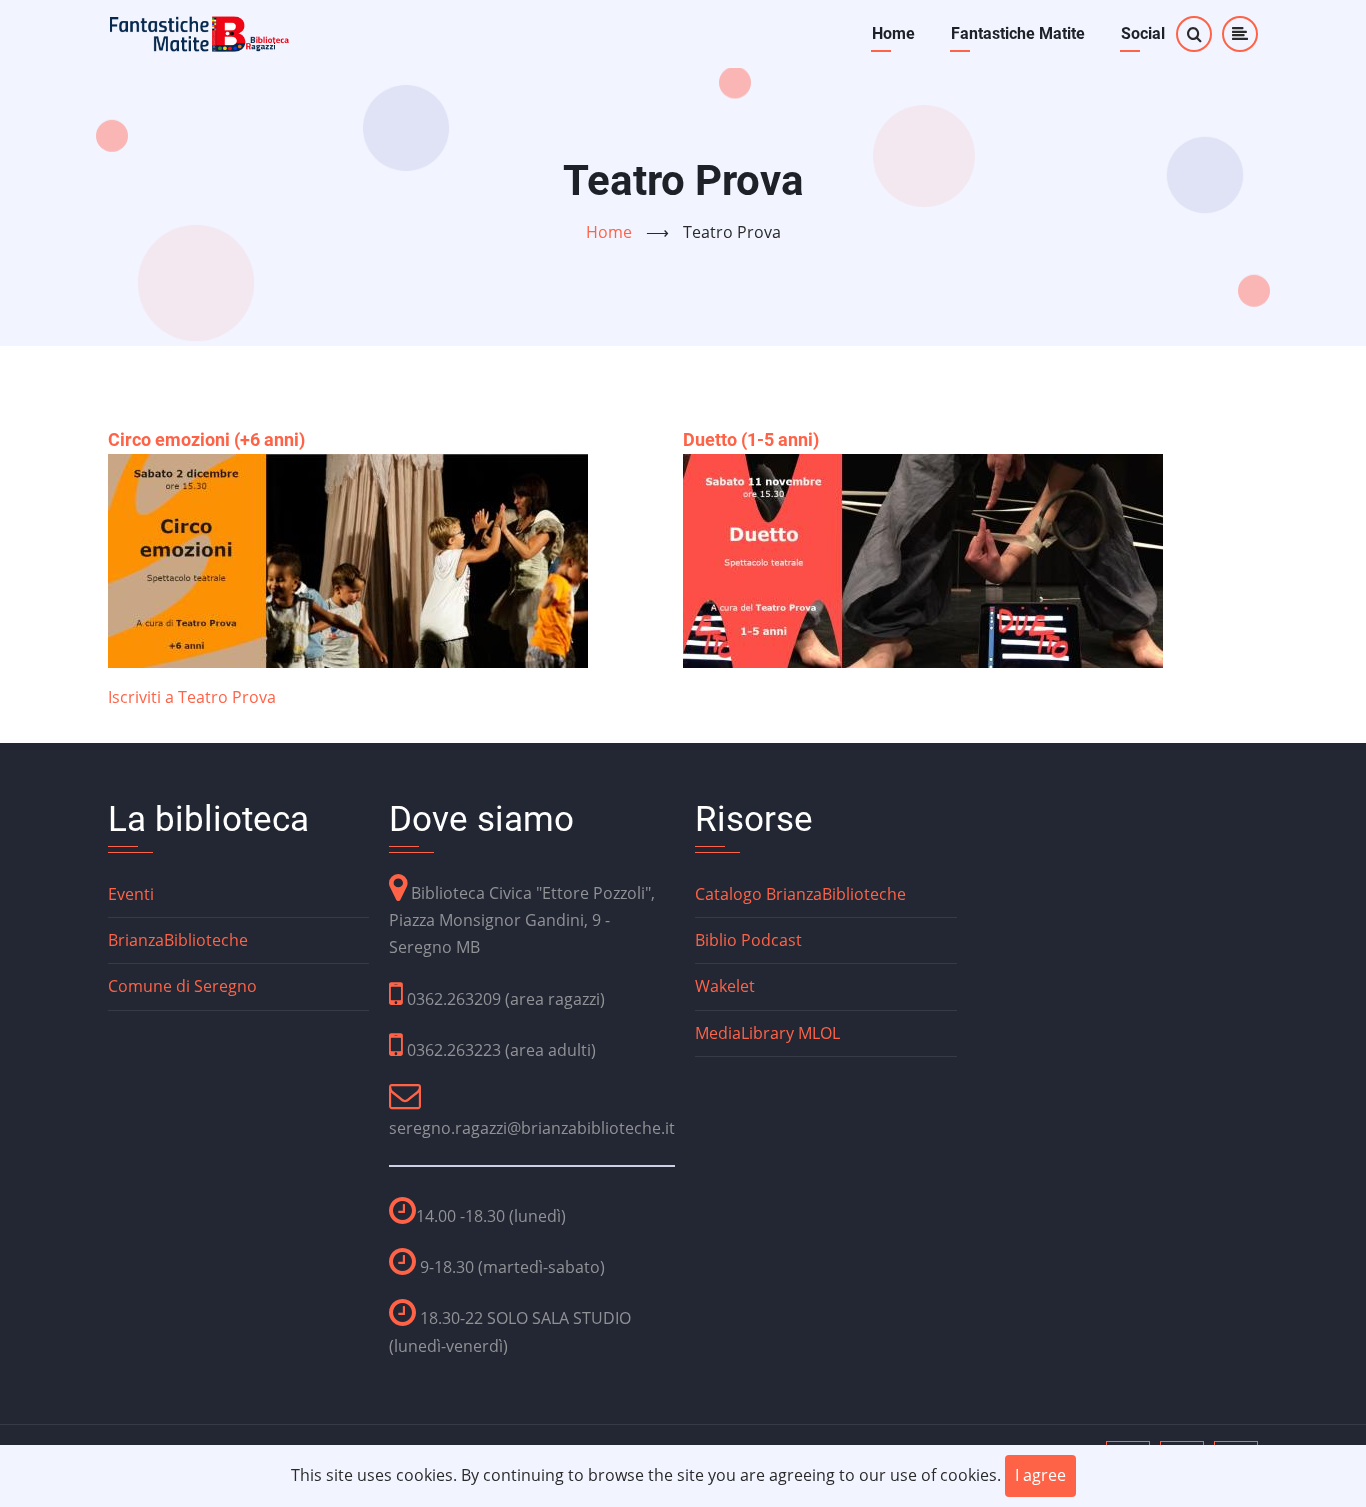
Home (893, 33)
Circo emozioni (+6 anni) (206, 440)
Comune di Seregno (182, 986)
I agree (1040, 1475)
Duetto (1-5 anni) (751, 440)
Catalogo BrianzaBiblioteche (800, 894)
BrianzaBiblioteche (178, 940)
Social (1143, 33)
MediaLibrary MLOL (767, 1033)
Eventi (131, 894)
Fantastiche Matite (1018, 33)
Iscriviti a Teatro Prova (192, 697)
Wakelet (725, 986)
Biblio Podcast (748, 940)
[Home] (200, 32)
